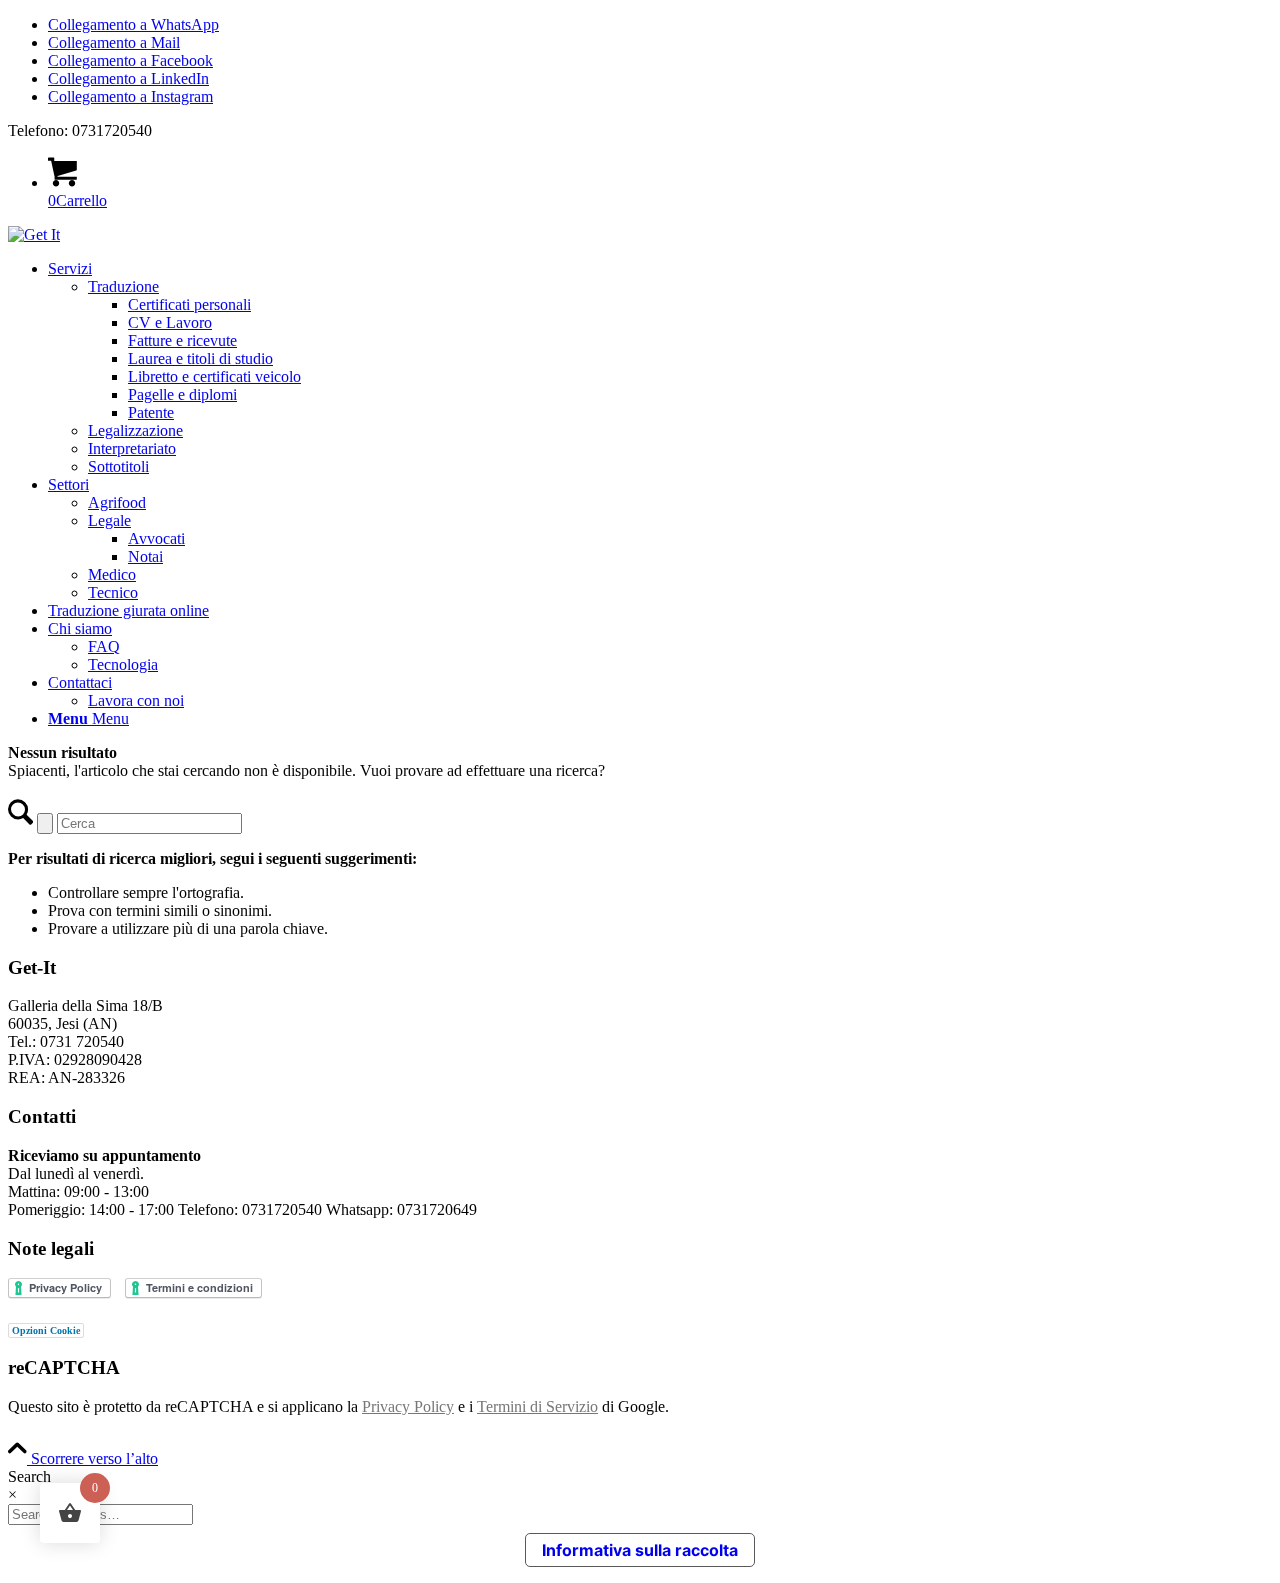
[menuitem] (660, 368)
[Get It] (34, 234)
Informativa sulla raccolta (640, 1550)
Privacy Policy (408, 1406)
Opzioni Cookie (46, 1330)
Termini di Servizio (537, 1406)
